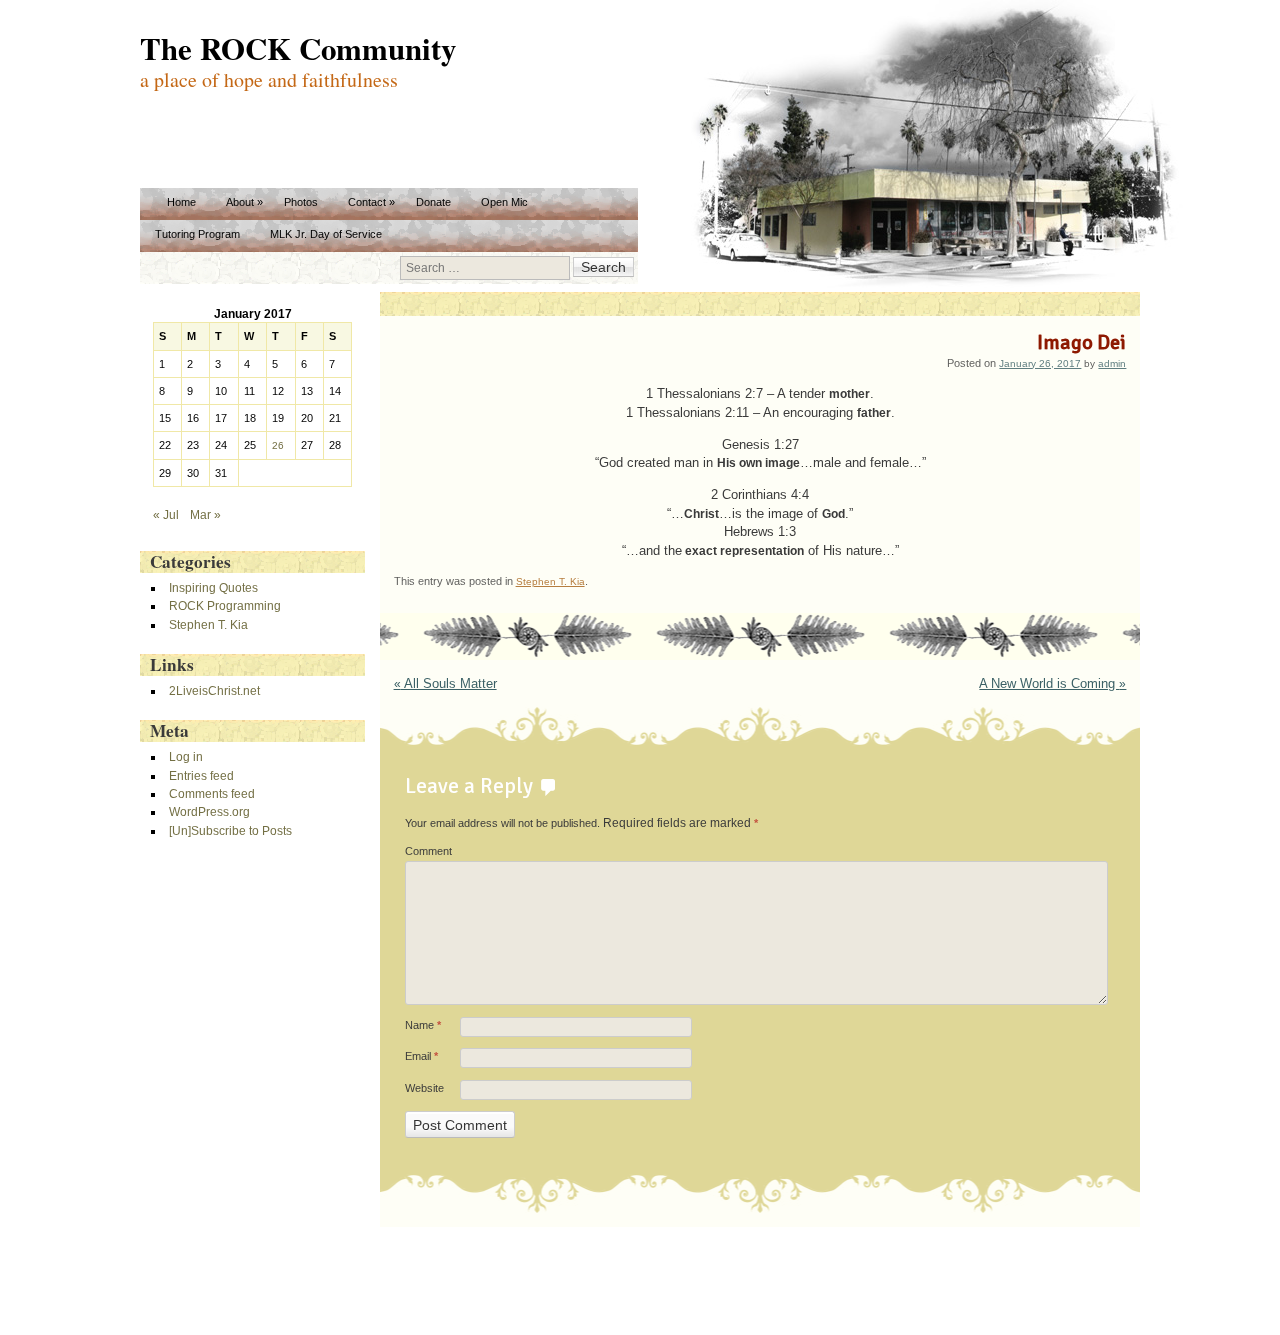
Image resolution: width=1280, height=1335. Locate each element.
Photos (301, 202)
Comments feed (212, 793)
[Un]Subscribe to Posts (230, 830)
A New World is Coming (1052, 684)
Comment (428, 851)
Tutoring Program (197, 234)
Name (423, 1025)
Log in (186, 756)
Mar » (205, 514)
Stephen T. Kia (550, 581)
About (240, 202)
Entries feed (201, 775)
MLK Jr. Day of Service (326, 234)
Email (421, 1056)
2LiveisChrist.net (214, 690)
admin (1112, 363)
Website (424, 1088)
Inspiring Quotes (213, 587)
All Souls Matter (445, 684)
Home (181, 202)
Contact (367, 202)
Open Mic (504, 202)
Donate (433, 202)
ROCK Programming (225, 605)
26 (278, 445)
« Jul (166, 514)
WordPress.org (209, 811)
